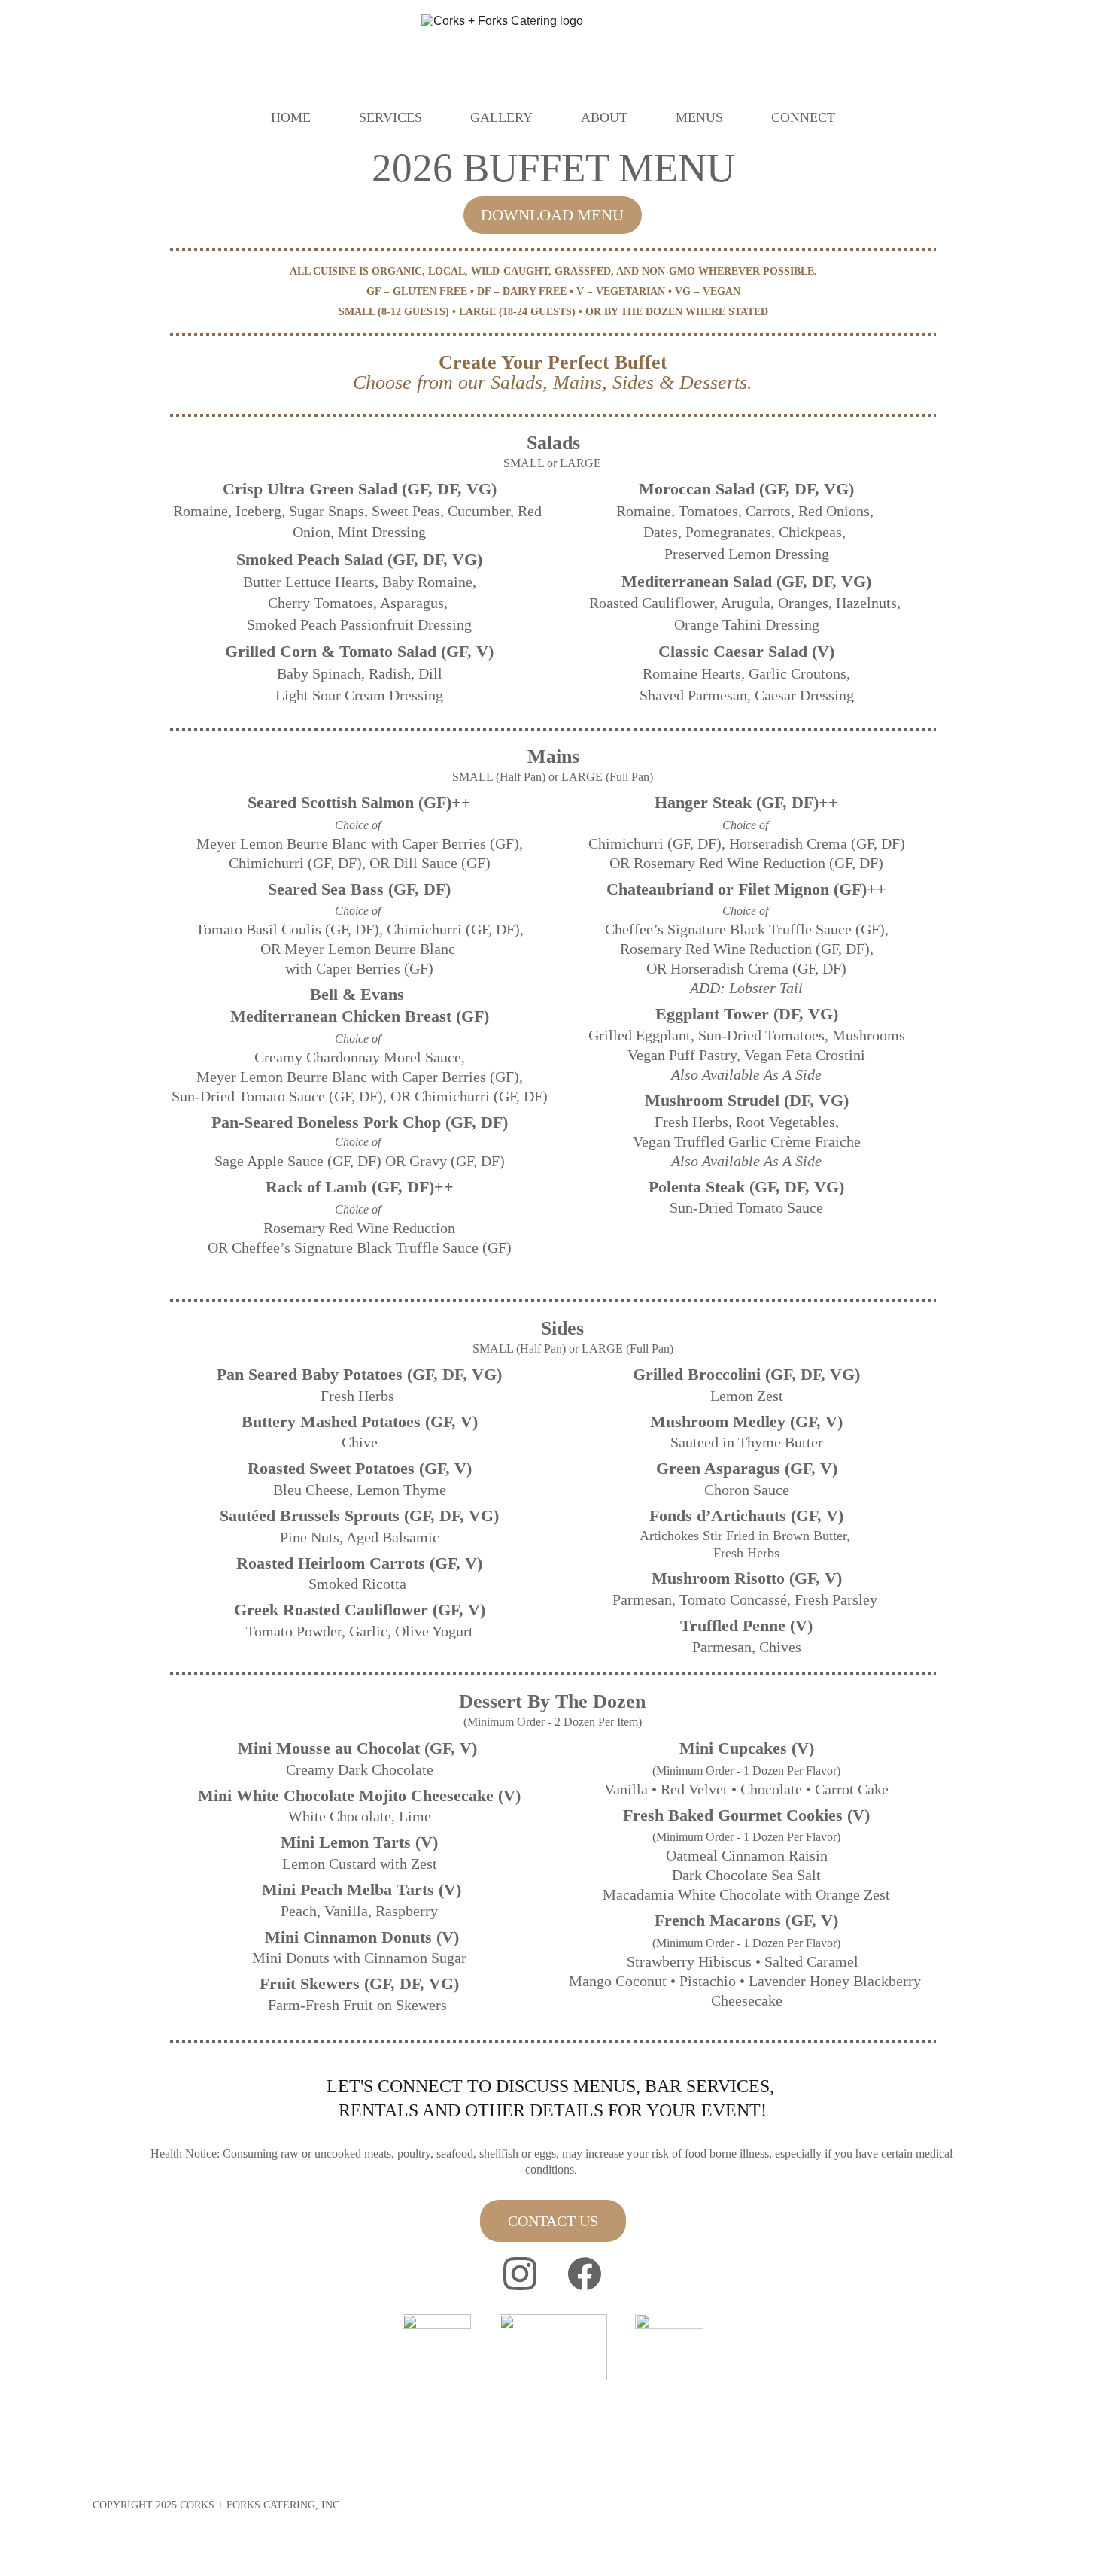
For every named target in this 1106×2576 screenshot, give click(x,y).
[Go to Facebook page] (585, 2274)
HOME (291, 117)
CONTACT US (553, 2221)
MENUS (699, 117)
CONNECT (803, 117)
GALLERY (501, 117)
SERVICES (390, 117)
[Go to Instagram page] (520, 2274)
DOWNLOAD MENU (552, 215)
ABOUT (604, 117)
